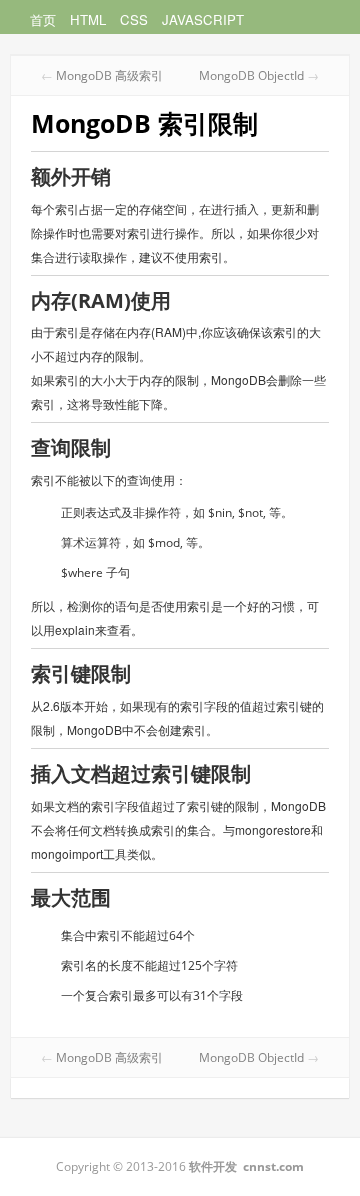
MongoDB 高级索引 (109, 75)
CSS (134, 19)
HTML (88, 19)
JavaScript (203, 19)
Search (340, 20)
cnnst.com (273, 1166)
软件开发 (213, 1166)
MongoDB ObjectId (251, 75)
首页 (43, 19)
